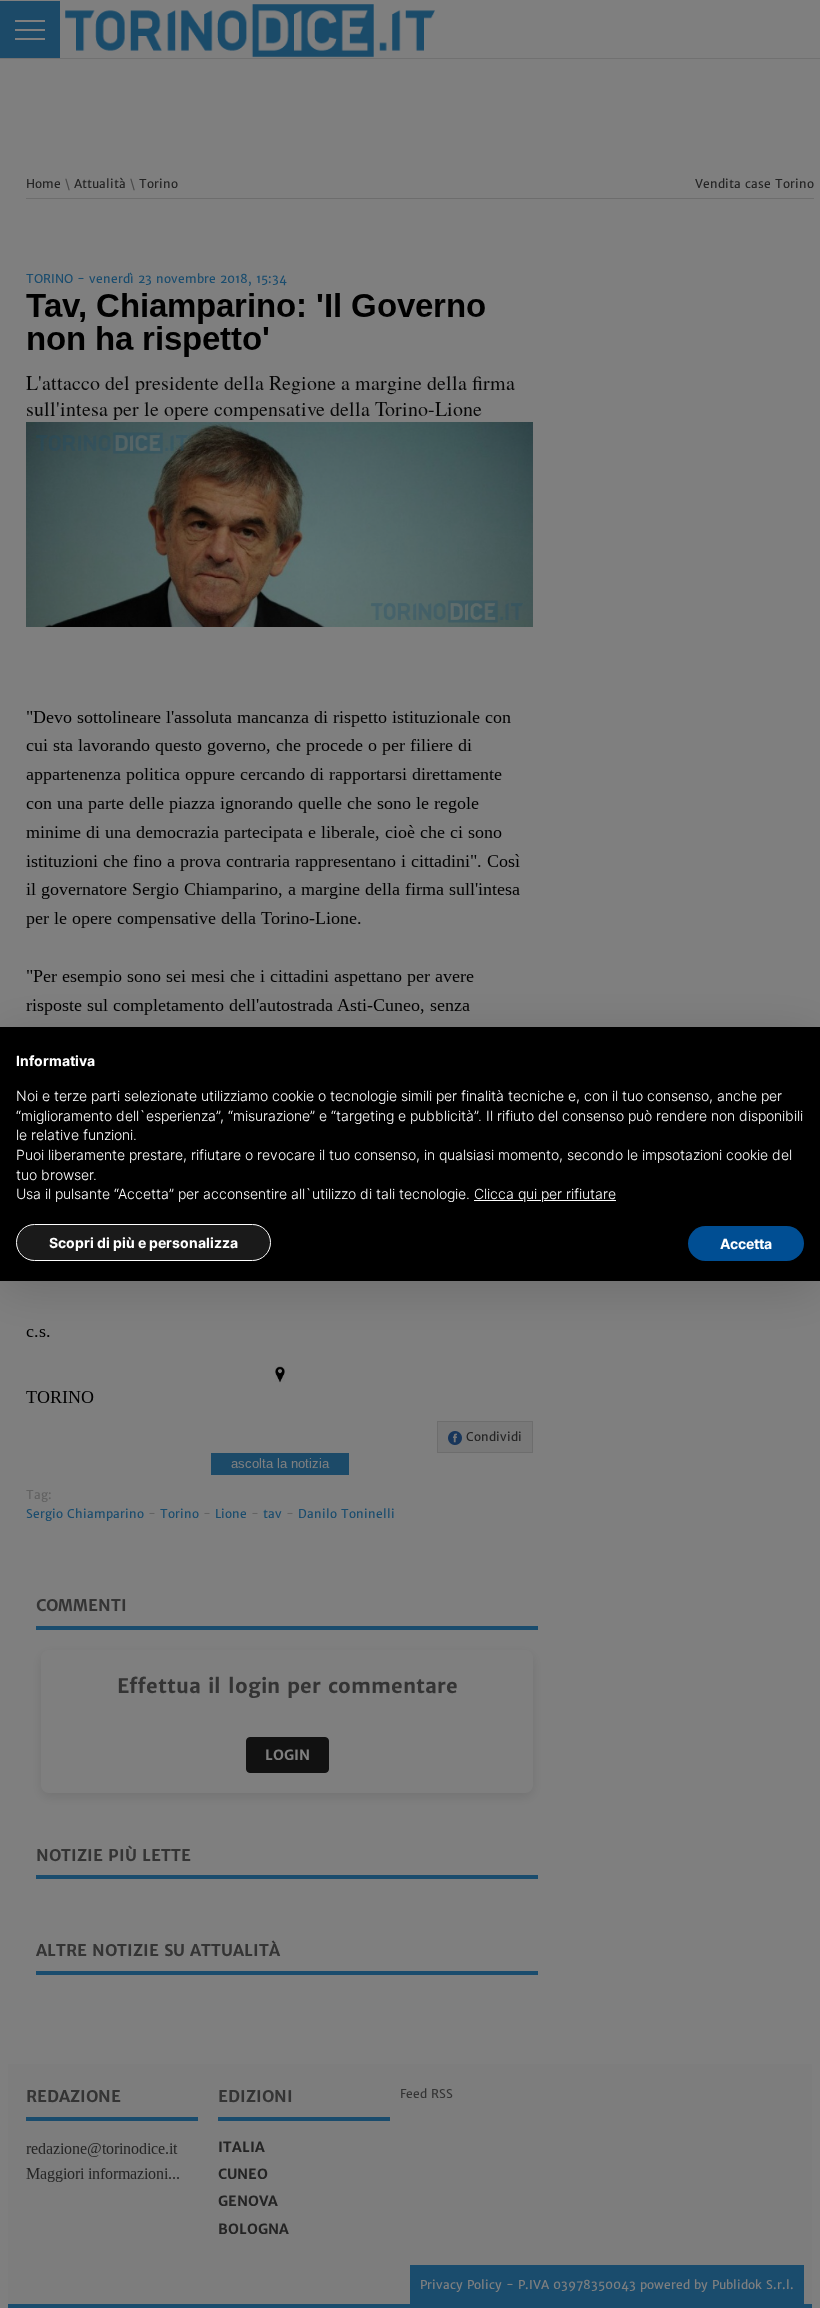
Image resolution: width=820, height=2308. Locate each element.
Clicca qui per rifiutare (545, 1193)
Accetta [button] (746, 1243)
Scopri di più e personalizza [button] (143, 1242)
